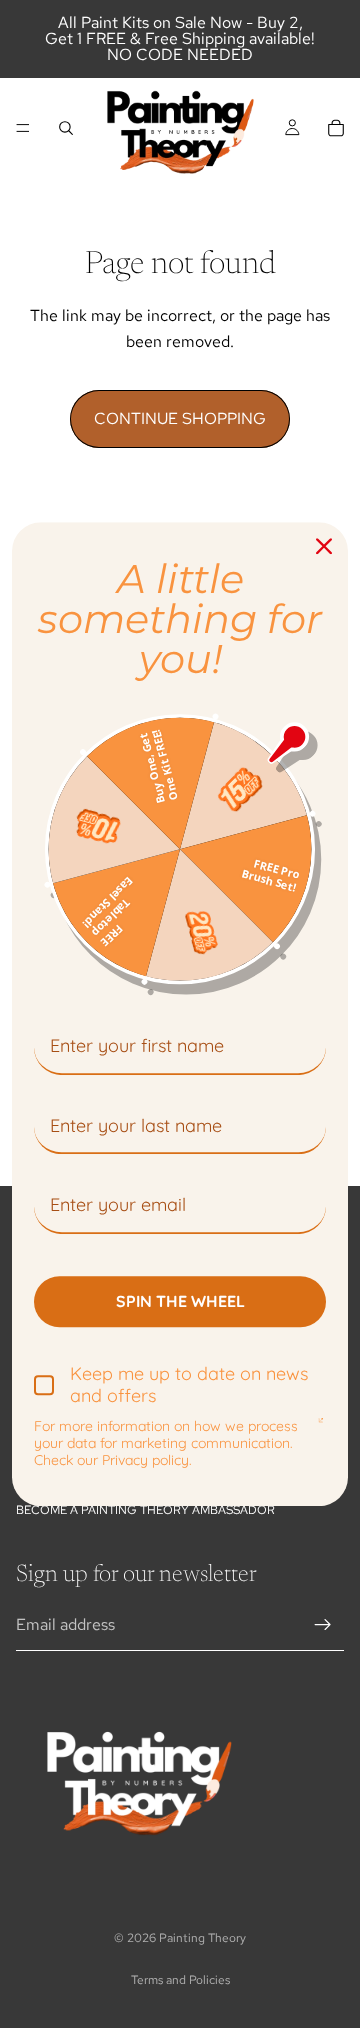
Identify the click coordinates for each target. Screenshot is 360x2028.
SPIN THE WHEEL (180, 1301)
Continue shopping (180, 418)
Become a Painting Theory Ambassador (145, 1510)
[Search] (66, 128)
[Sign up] (323, 1625)
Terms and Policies (180, 1980)
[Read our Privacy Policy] (321, 1427)
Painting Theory (202, 1938)
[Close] (324, 546)
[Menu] (23, 128)
